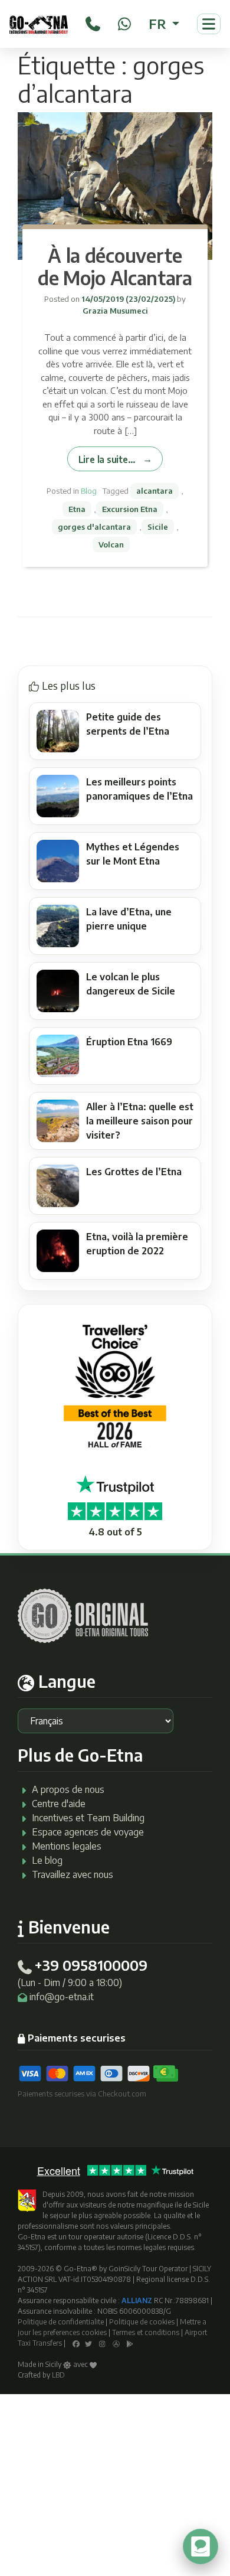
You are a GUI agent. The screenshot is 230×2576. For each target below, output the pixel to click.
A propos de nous (68, 1789)
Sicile (158, 527)
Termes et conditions (146, 2332)
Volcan (111, 544)
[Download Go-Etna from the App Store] (116, 2343)
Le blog (47, 1860)
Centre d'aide (59, 1804)
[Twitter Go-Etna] (88, 2343)
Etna (77, 509)
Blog (89, 491)
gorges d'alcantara (94, 527)
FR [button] (159, 24)
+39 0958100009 (91, 1965)
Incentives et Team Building (88, 1818)
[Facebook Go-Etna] (76, 2343)
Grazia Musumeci (115, 311)
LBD (58, 2375)
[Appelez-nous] (93, 22)
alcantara (155, 491)
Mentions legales (67, 1846)
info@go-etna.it (62, 1997)
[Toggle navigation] (209, 24)
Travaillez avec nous (73, 1874)
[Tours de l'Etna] (39, 24)
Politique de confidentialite (61, 2322)
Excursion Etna (130, 509)
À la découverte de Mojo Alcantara (115, 266)
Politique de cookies (142, 2322)
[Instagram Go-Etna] (102, 2343)
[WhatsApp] (124, 22)
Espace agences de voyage (88, 1832)
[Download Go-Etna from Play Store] (130, 2343)
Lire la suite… (107, 459)
